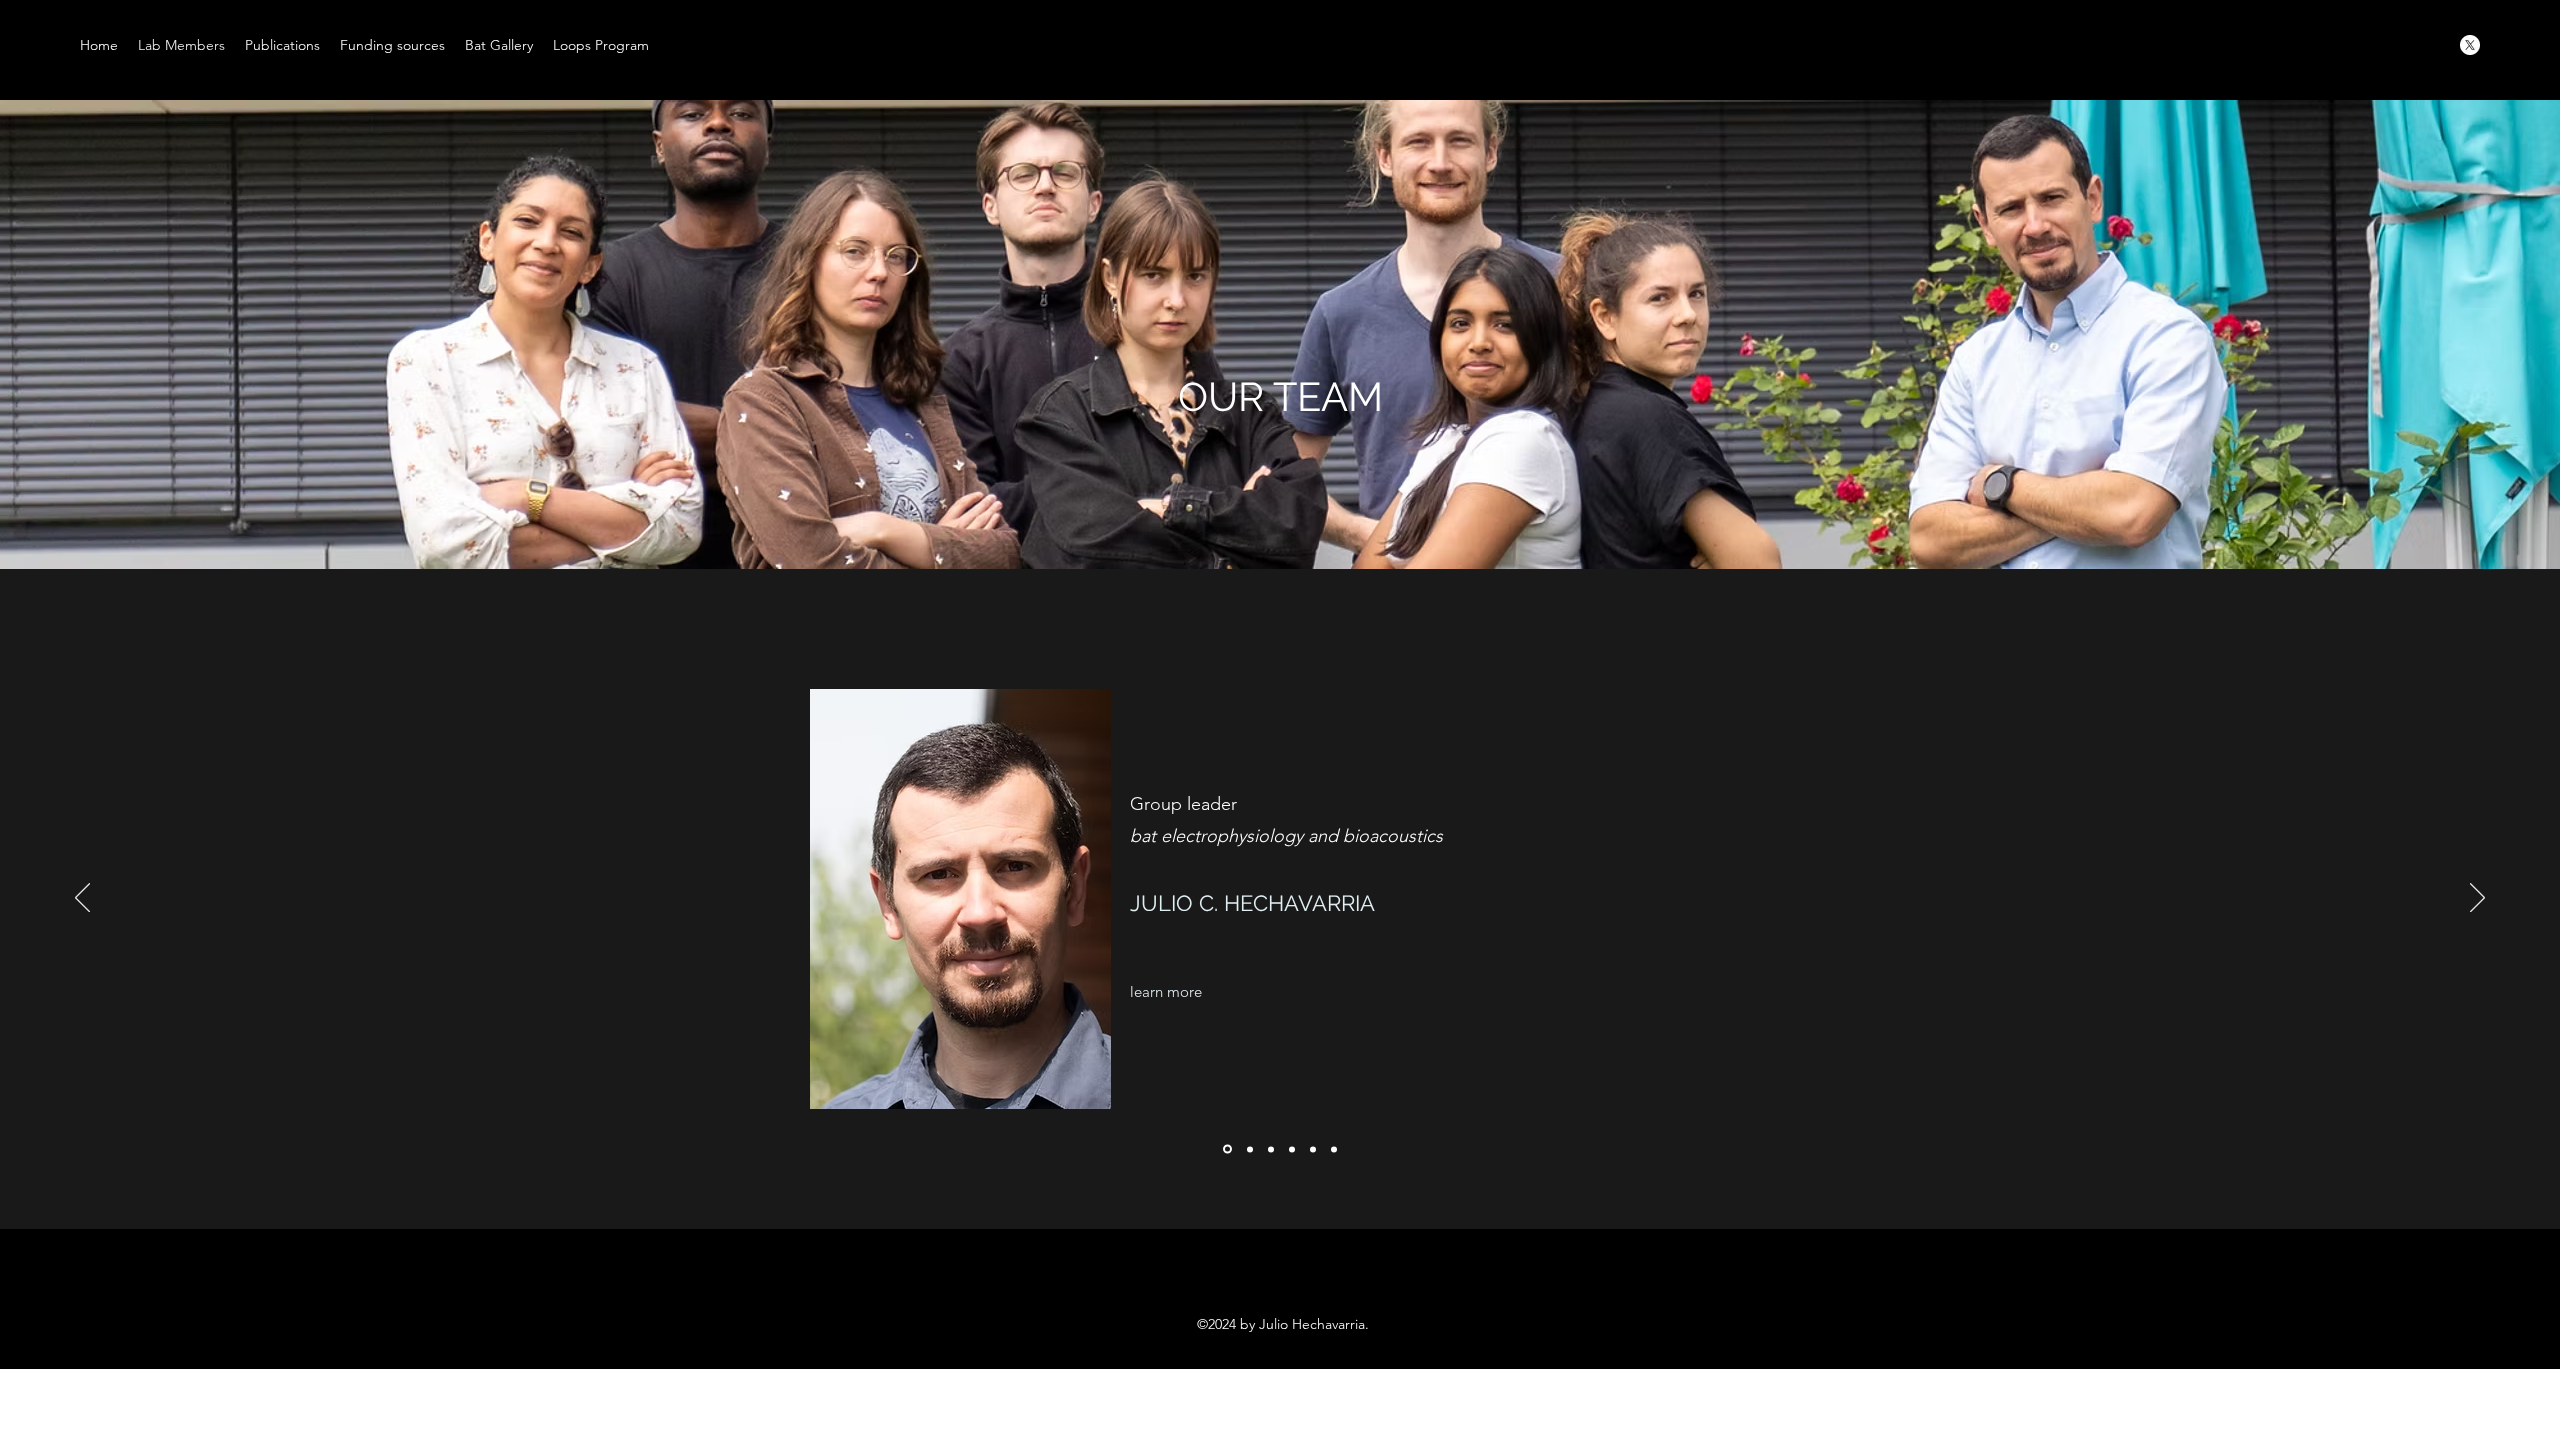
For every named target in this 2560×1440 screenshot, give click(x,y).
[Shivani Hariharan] (1334, 1149)
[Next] (2477, 899)
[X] (2470, 45)
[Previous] (82, 899)
